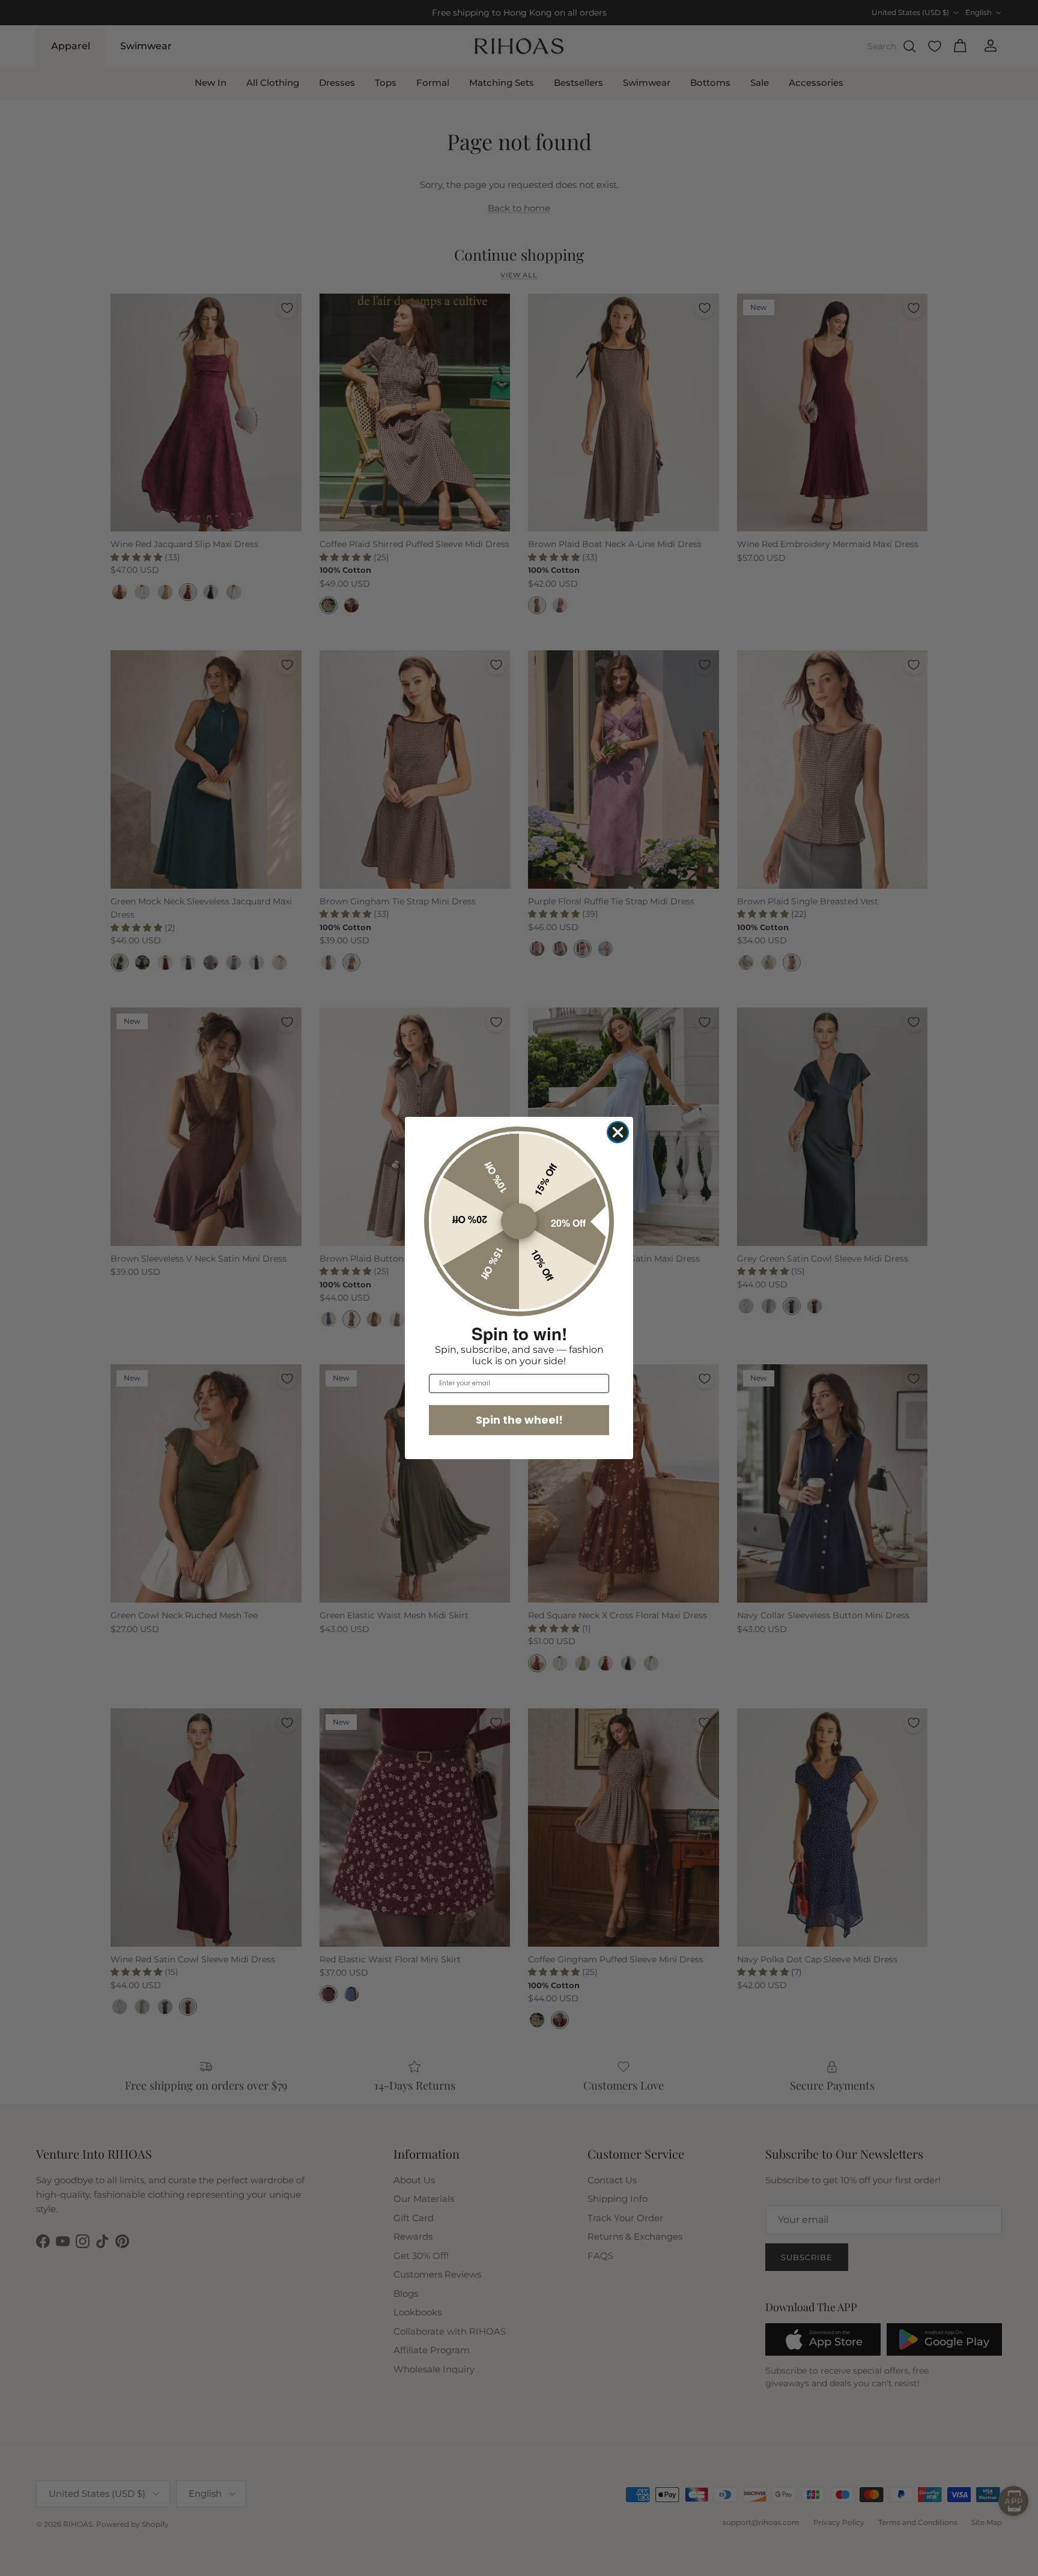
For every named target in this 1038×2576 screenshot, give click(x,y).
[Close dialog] (618, 1132)
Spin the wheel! (519, 1420)
